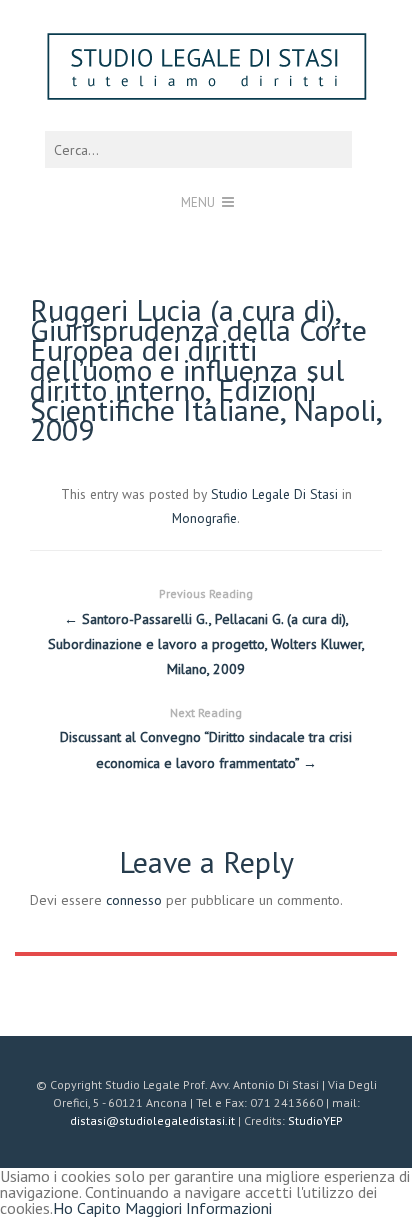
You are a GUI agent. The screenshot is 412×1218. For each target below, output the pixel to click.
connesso (134, 900)
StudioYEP (315, 1120)
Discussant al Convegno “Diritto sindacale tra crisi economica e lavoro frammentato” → (206, 738)
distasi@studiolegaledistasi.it (152, 1120)
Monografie (204, 518)
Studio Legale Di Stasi (274, 494)
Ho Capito (87, 1208)
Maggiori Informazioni (198, 1208)
